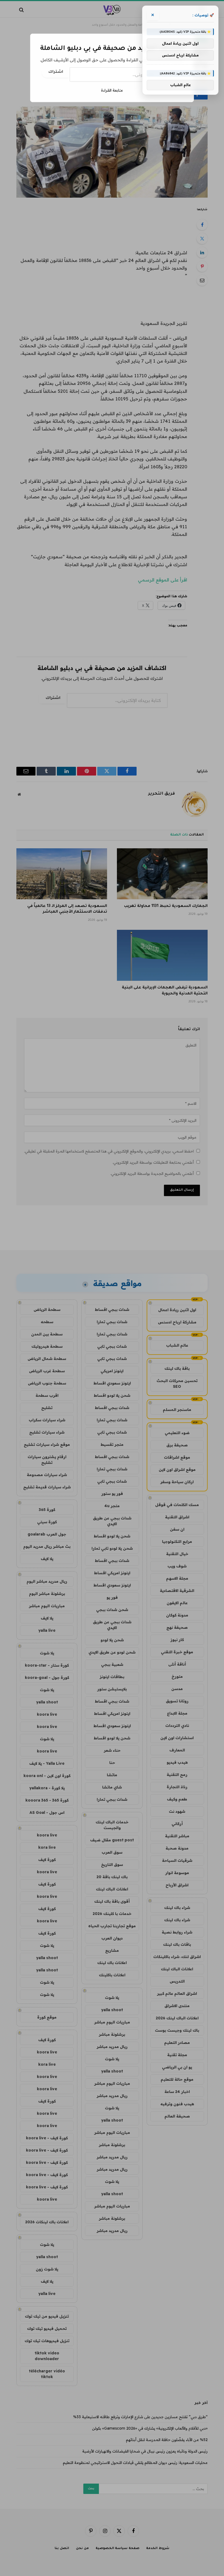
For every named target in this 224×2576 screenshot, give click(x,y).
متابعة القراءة (112, 90)
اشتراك (56, 72)
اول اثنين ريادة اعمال (180, 43)
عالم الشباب (180, 85)
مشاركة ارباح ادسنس (180, 55)
